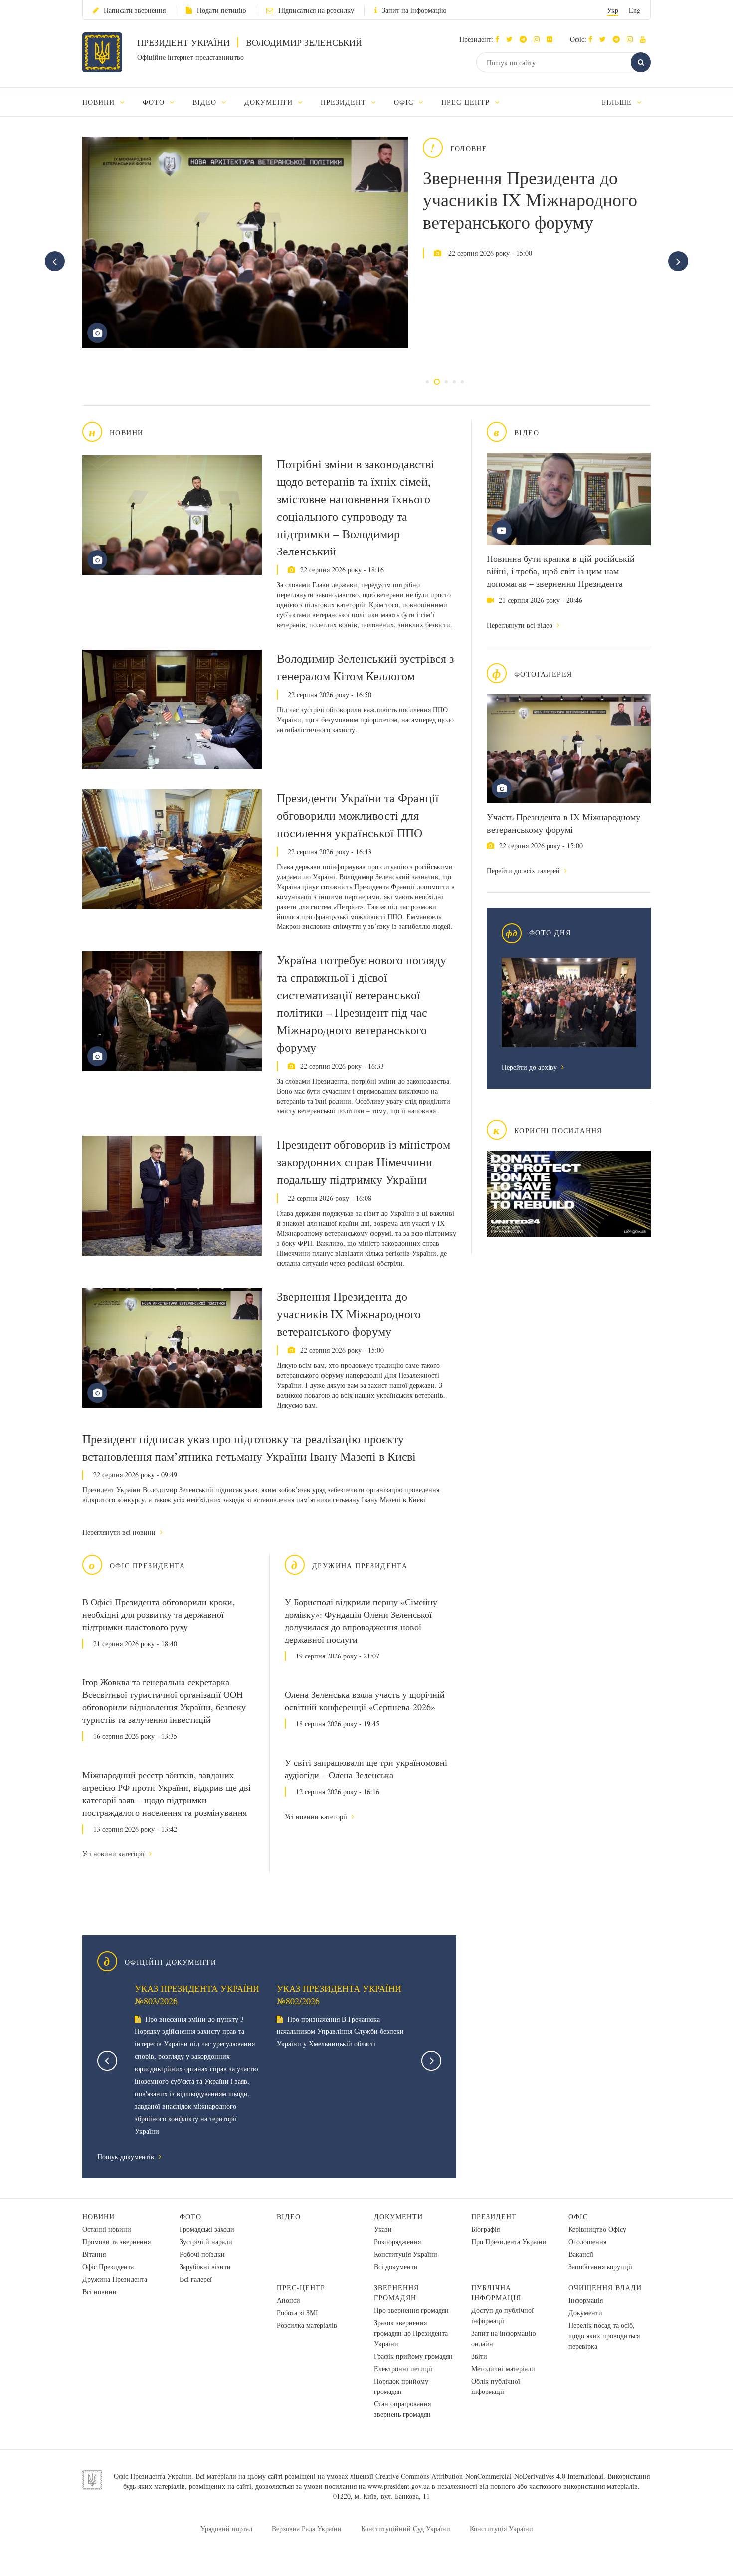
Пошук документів (127, 2156)
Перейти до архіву (530, 1067)
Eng (635, 10)
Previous (107, 2061)
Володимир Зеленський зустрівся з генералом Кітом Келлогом (365, 667)
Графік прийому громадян (413, 2356)
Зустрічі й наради (206, 2242)
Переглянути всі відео (521, 625)
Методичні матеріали (503, 2368)
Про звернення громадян (411, 2310)
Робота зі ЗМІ (297, 2312)
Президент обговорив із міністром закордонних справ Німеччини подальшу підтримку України (364, 1162)
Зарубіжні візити (205, 2267)
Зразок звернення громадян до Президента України (411, 2333)
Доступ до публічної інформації (502, 2315)
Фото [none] (155, 102)
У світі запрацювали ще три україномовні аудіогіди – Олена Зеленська (366, 1768)
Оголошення (587, 2242)
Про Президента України (509, 2242)
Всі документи (396, 2267)
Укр (613, 10)
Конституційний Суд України (406, 2528)
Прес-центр (301, 2288)
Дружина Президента (115, 2279)
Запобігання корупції (600, 2267)
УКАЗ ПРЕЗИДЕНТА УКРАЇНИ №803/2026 (197, 1994)
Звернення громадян (396, 2293)
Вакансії (581, 2254)
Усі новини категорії (114, 1854)
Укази (383, 2229)
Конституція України (406, 2254)
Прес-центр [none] (467, 102)
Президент (494, 2217)
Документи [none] (270, 102)
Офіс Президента (108, 2267)
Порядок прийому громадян (401, 2386)
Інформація (586, 2300)
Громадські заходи (207, 2229)
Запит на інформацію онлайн (503, 2338)
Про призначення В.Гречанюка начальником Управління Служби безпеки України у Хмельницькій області (340, 2031)
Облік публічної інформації (496, 2386)
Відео (289, 2217)
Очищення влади (605, 2288)
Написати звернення (135, 10)
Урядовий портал (226, 2528)
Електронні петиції (403, 2368)
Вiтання (94, 2254)
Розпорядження (397, 2242)
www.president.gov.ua (399, 2486)
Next (431, 2061)
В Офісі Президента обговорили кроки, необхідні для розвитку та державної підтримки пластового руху (159, 1614)
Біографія (485, 2229)
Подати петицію (221, 10)
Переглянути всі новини (120, 1532)
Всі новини (99, 2292)
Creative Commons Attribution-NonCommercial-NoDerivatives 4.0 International (489, 2476)
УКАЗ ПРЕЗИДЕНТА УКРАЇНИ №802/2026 (339, 1994)
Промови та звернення (116, 2242)
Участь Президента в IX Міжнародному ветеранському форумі (563, 823)
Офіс (578, 2217)
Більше (618, 102)
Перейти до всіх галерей (524, 870)
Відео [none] (206, 102)
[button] (512, 39)
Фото (190, 2217)
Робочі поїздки (202, 2254)
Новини (98, 2217)
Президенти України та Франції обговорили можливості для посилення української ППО (358, 815)
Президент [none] (345, 102)
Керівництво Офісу (597, 2229)
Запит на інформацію (414, 10)
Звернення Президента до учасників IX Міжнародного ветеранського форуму (530, 199)
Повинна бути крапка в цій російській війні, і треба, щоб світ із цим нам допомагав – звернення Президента (561, 571)
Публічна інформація (496, 2293)
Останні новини (107, 2229)
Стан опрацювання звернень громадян (402, 2409)
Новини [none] (100, 102)
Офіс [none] (405, 102)
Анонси (288, 2300)
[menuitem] (108, 102)
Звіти (479, 2356)
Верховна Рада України (307, 2528)
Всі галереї (196, 2279)
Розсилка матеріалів (307, 2325)
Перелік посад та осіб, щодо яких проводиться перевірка (604, 2335)
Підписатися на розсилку (316, 10)
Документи (398, 2217)
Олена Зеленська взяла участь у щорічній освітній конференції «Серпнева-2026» (365, 1701)
